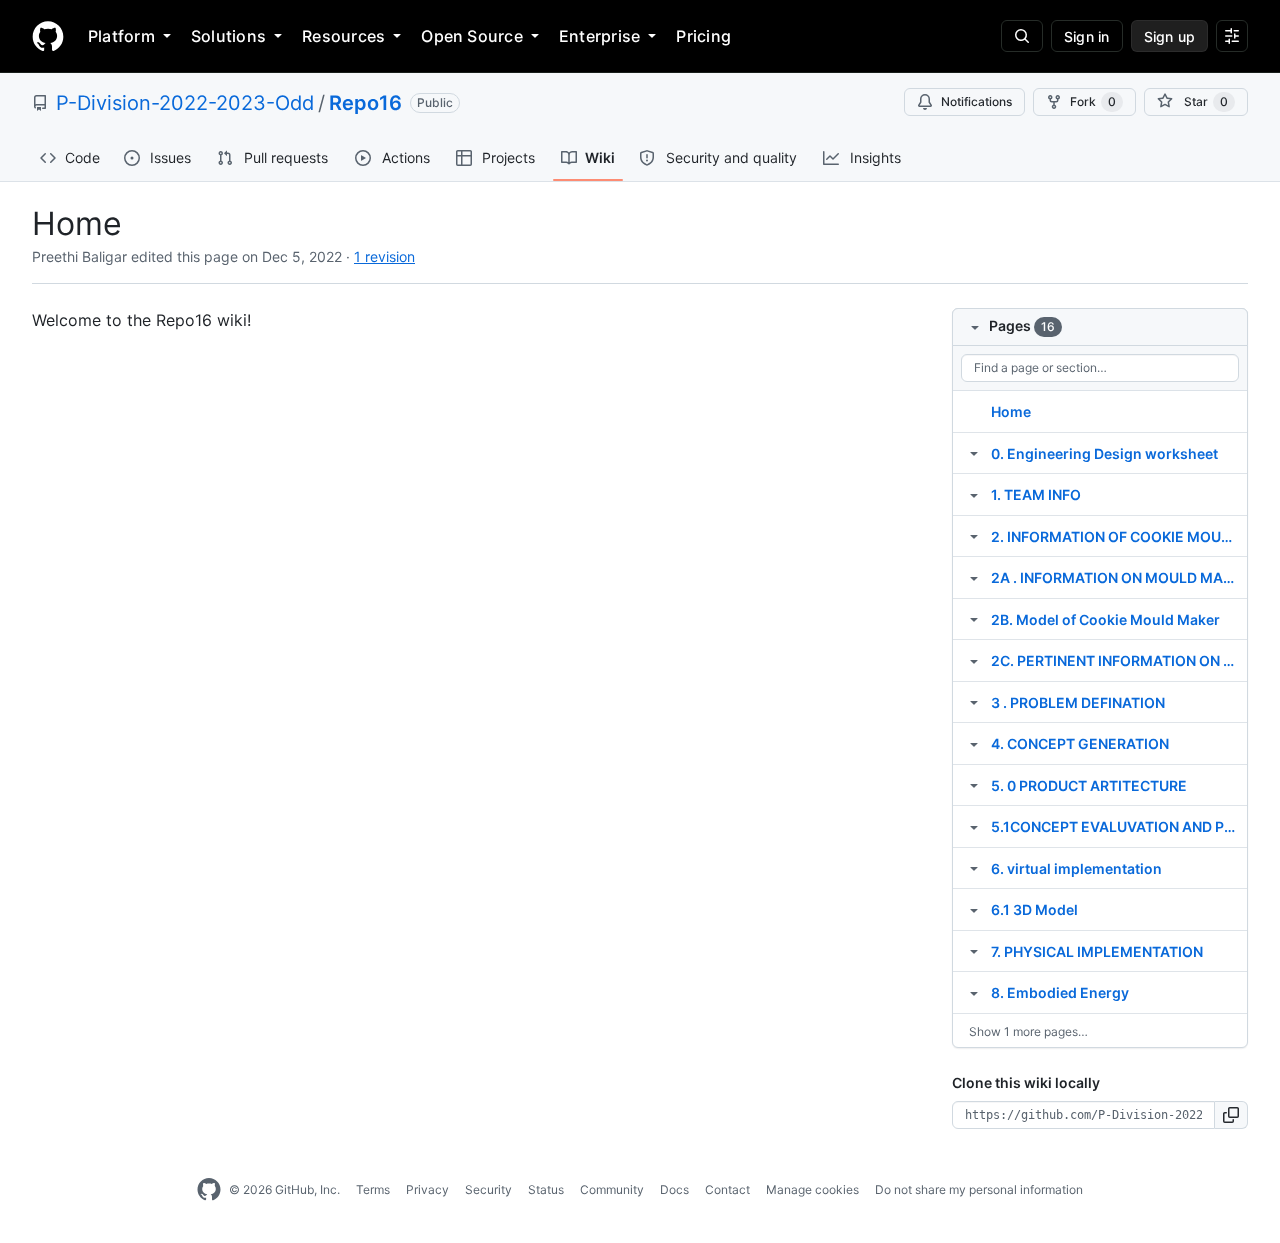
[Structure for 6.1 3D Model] (974, 909)
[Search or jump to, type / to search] (1022, 36)
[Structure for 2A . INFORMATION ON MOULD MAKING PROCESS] (974, 577)
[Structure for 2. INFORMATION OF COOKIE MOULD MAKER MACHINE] (974, 536)
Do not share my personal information (979, 1189)
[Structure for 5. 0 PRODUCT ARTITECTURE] (974, 785)
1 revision (384, 256)
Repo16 (365, 103)
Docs (674, 1189)
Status (546, 1189)
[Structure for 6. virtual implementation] (974, 868)
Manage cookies (812, 1189)
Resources (343, 36)
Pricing (703, 36)
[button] (1231, 1115)
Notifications (976, 101)
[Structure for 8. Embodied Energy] (974, 992)
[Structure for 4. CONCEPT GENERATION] (974, 743)
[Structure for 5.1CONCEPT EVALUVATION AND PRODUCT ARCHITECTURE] (974, 826)
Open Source (472, 36)
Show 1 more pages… (1028, 1031)
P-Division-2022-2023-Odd (185, 103)
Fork (1093, 101)
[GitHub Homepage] (209, 1190)
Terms (373, 1189)
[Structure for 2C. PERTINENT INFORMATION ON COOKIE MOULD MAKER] (974, 660)
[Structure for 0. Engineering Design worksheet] (974, 453)
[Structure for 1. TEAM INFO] (974, 494)
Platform (121, 36)
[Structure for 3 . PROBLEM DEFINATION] (974, 702)
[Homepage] (48, 36)
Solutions (228, 36)
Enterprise (599, 36)
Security (488, 1189)
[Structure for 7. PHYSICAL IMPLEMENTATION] (974, 951)
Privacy (427, 1189)
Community (612, 1189)
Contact (727, 1189)
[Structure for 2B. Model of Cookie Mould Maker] (974, 619)
